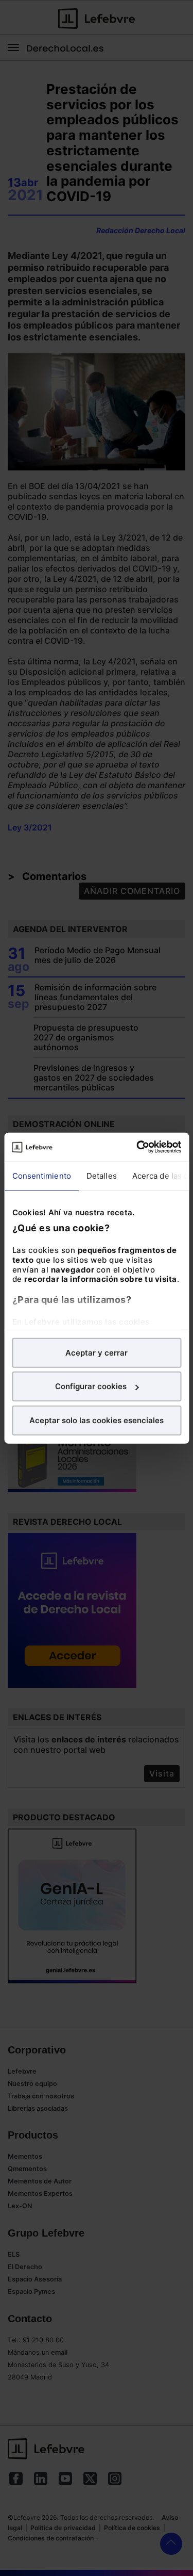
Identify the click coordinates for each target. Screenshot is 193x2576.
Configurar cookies (91, 1386)
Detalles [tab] (101, 1175)
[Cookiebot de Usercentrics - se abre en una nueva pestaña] (137, 1147)
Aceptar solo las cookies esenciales (97, 1420)
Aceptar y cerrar (97, 1352)
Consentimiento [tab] (41, 1175)
